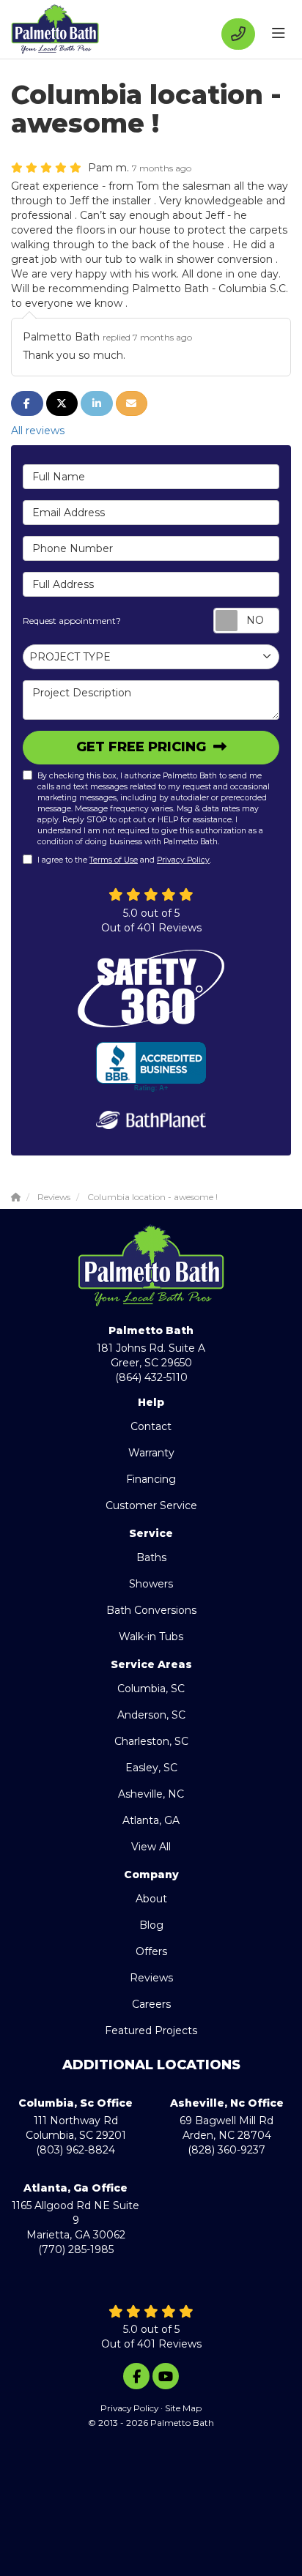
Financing (151, 1479)
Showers (151, 1584)
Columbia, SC (151, 1689)
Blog (151, 1925)
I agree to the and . (124, 860)
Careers (151, 2004)
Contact (151, 1426)
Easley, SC (151, 1768)
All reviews (38, 431)
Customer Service (151, 1505)
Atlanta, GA (151, 1820)
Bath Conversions (151, 1610)
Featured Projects (151, 2030)
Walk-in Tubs (151, 1637)
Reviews (151, 1978)
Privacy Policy (183, 860)
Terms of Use (114, 860)
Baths (151, 1557)
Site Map (183, 2408)
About (151, 1899)
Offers (151, 1951)
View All (151, 1847)
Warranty (151, 1453)
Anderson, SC (151, 1715)
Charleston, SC (151, 1741)
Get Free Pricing (143, 747)
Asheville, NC (151, 1794)
